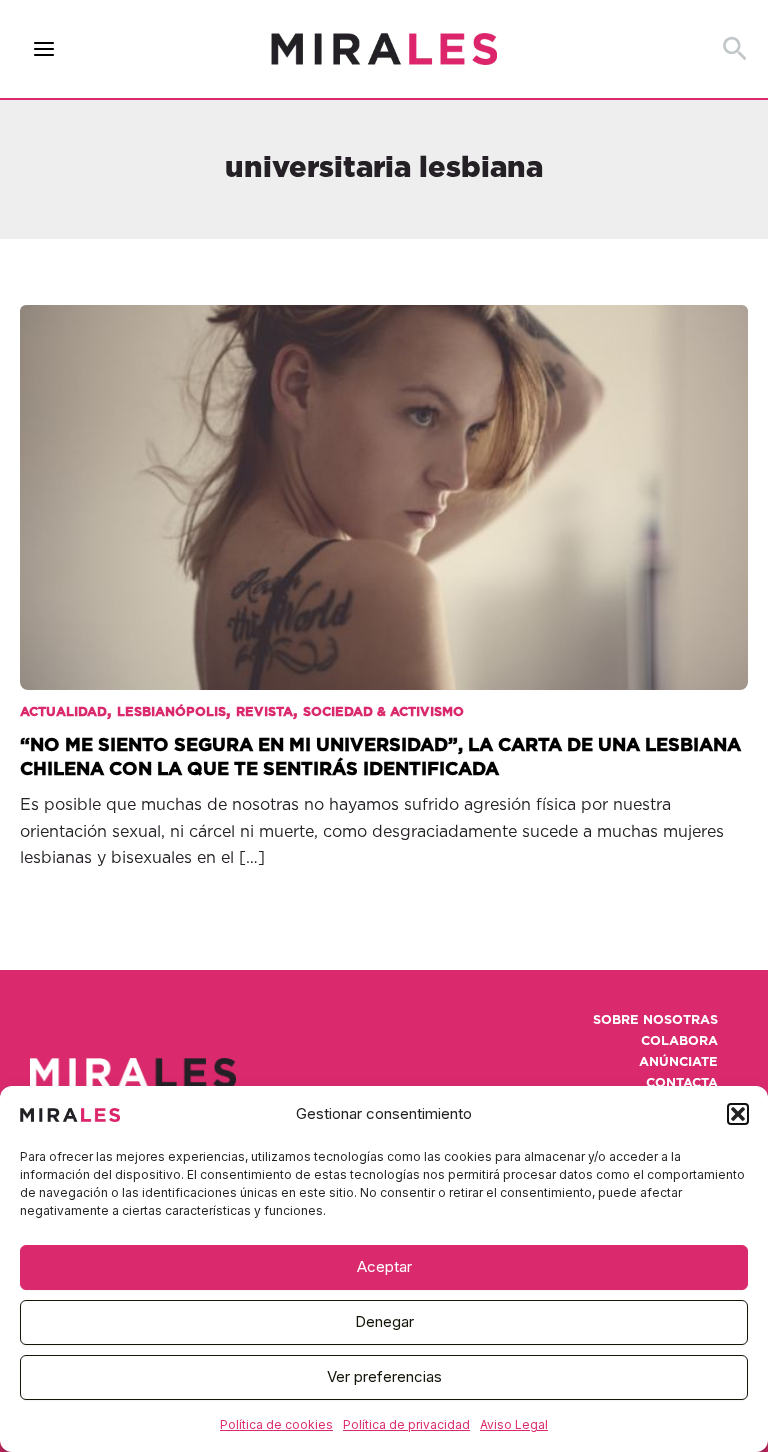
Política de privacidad (406, 1424)
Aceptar (384, 1266)
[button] (738, 1114)
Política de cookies (276, 1424)
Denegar (384, 1321)
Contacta (682, 1083)
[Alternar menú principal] (44, 49)
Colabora (679, 1041)
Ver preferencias (384, 1376)
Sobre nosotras (655, 1020)
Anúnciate (678, 1062)
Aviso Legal (514, 1424)
